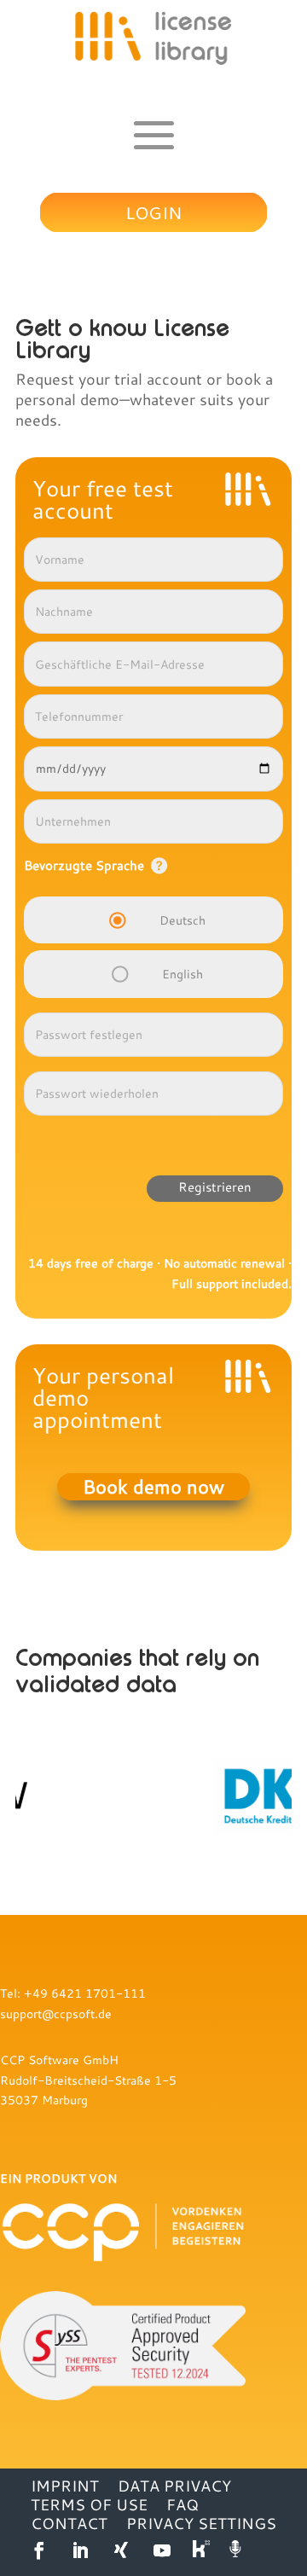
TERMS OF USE (89, 2504)
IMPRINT (65, 2486)
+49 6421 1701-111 (85, 1993)
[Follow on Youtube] (162, 2550)
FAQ (182, 2504)
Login (153, 212)
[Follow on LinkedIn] (80, 2550)
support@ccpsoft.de (56, 2013)
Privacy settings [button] (201, 2523)
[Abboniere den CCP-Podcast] (237, 2550)
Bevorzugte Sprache (84, 865)
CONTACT (69, 2523)
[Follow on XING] (121, 2550)
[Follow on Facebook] (39, 2550)
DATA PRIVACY (174, 2486)
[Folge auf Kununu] (203, 2550)
